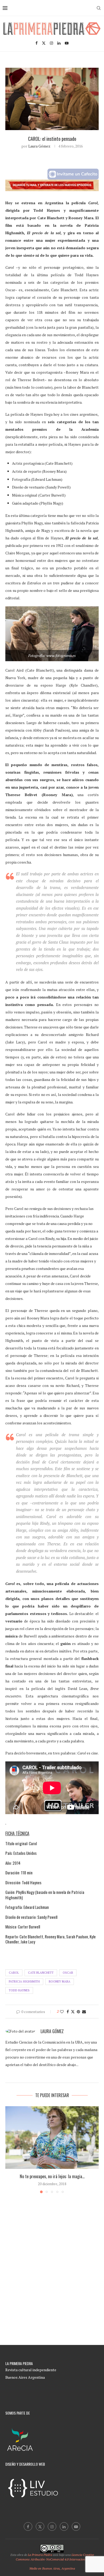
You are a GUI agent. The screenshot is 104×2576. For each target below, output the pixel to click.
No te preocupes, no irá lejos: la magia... (52, 2176)
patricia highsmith (24, 1981)
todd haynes (19, 1990)
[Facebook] (37, 43)
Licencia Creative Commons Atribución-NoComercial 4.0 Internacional (55, 2557)
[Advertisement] (52, 2279)
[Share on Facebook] (68, 2012)
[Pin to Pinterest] (78, 2012)
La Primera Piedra (40, 2555)
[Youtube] (67, 43)
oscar (68, 1973)
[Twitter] (44, 43)
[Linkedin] (59, 43)
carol (14, 1973)
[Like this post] (62, 2012)
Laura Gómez (39, 146)
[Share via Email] (84, 2012)
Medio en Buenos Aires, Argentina (52, 2568)
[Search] (99, 8)
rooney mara (60, 1981)
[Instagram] (51, 43)
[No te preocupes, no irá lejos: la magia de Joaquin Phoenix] (52, 2137)
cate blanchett (41, 1973)
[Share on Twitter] (73, 2012)
